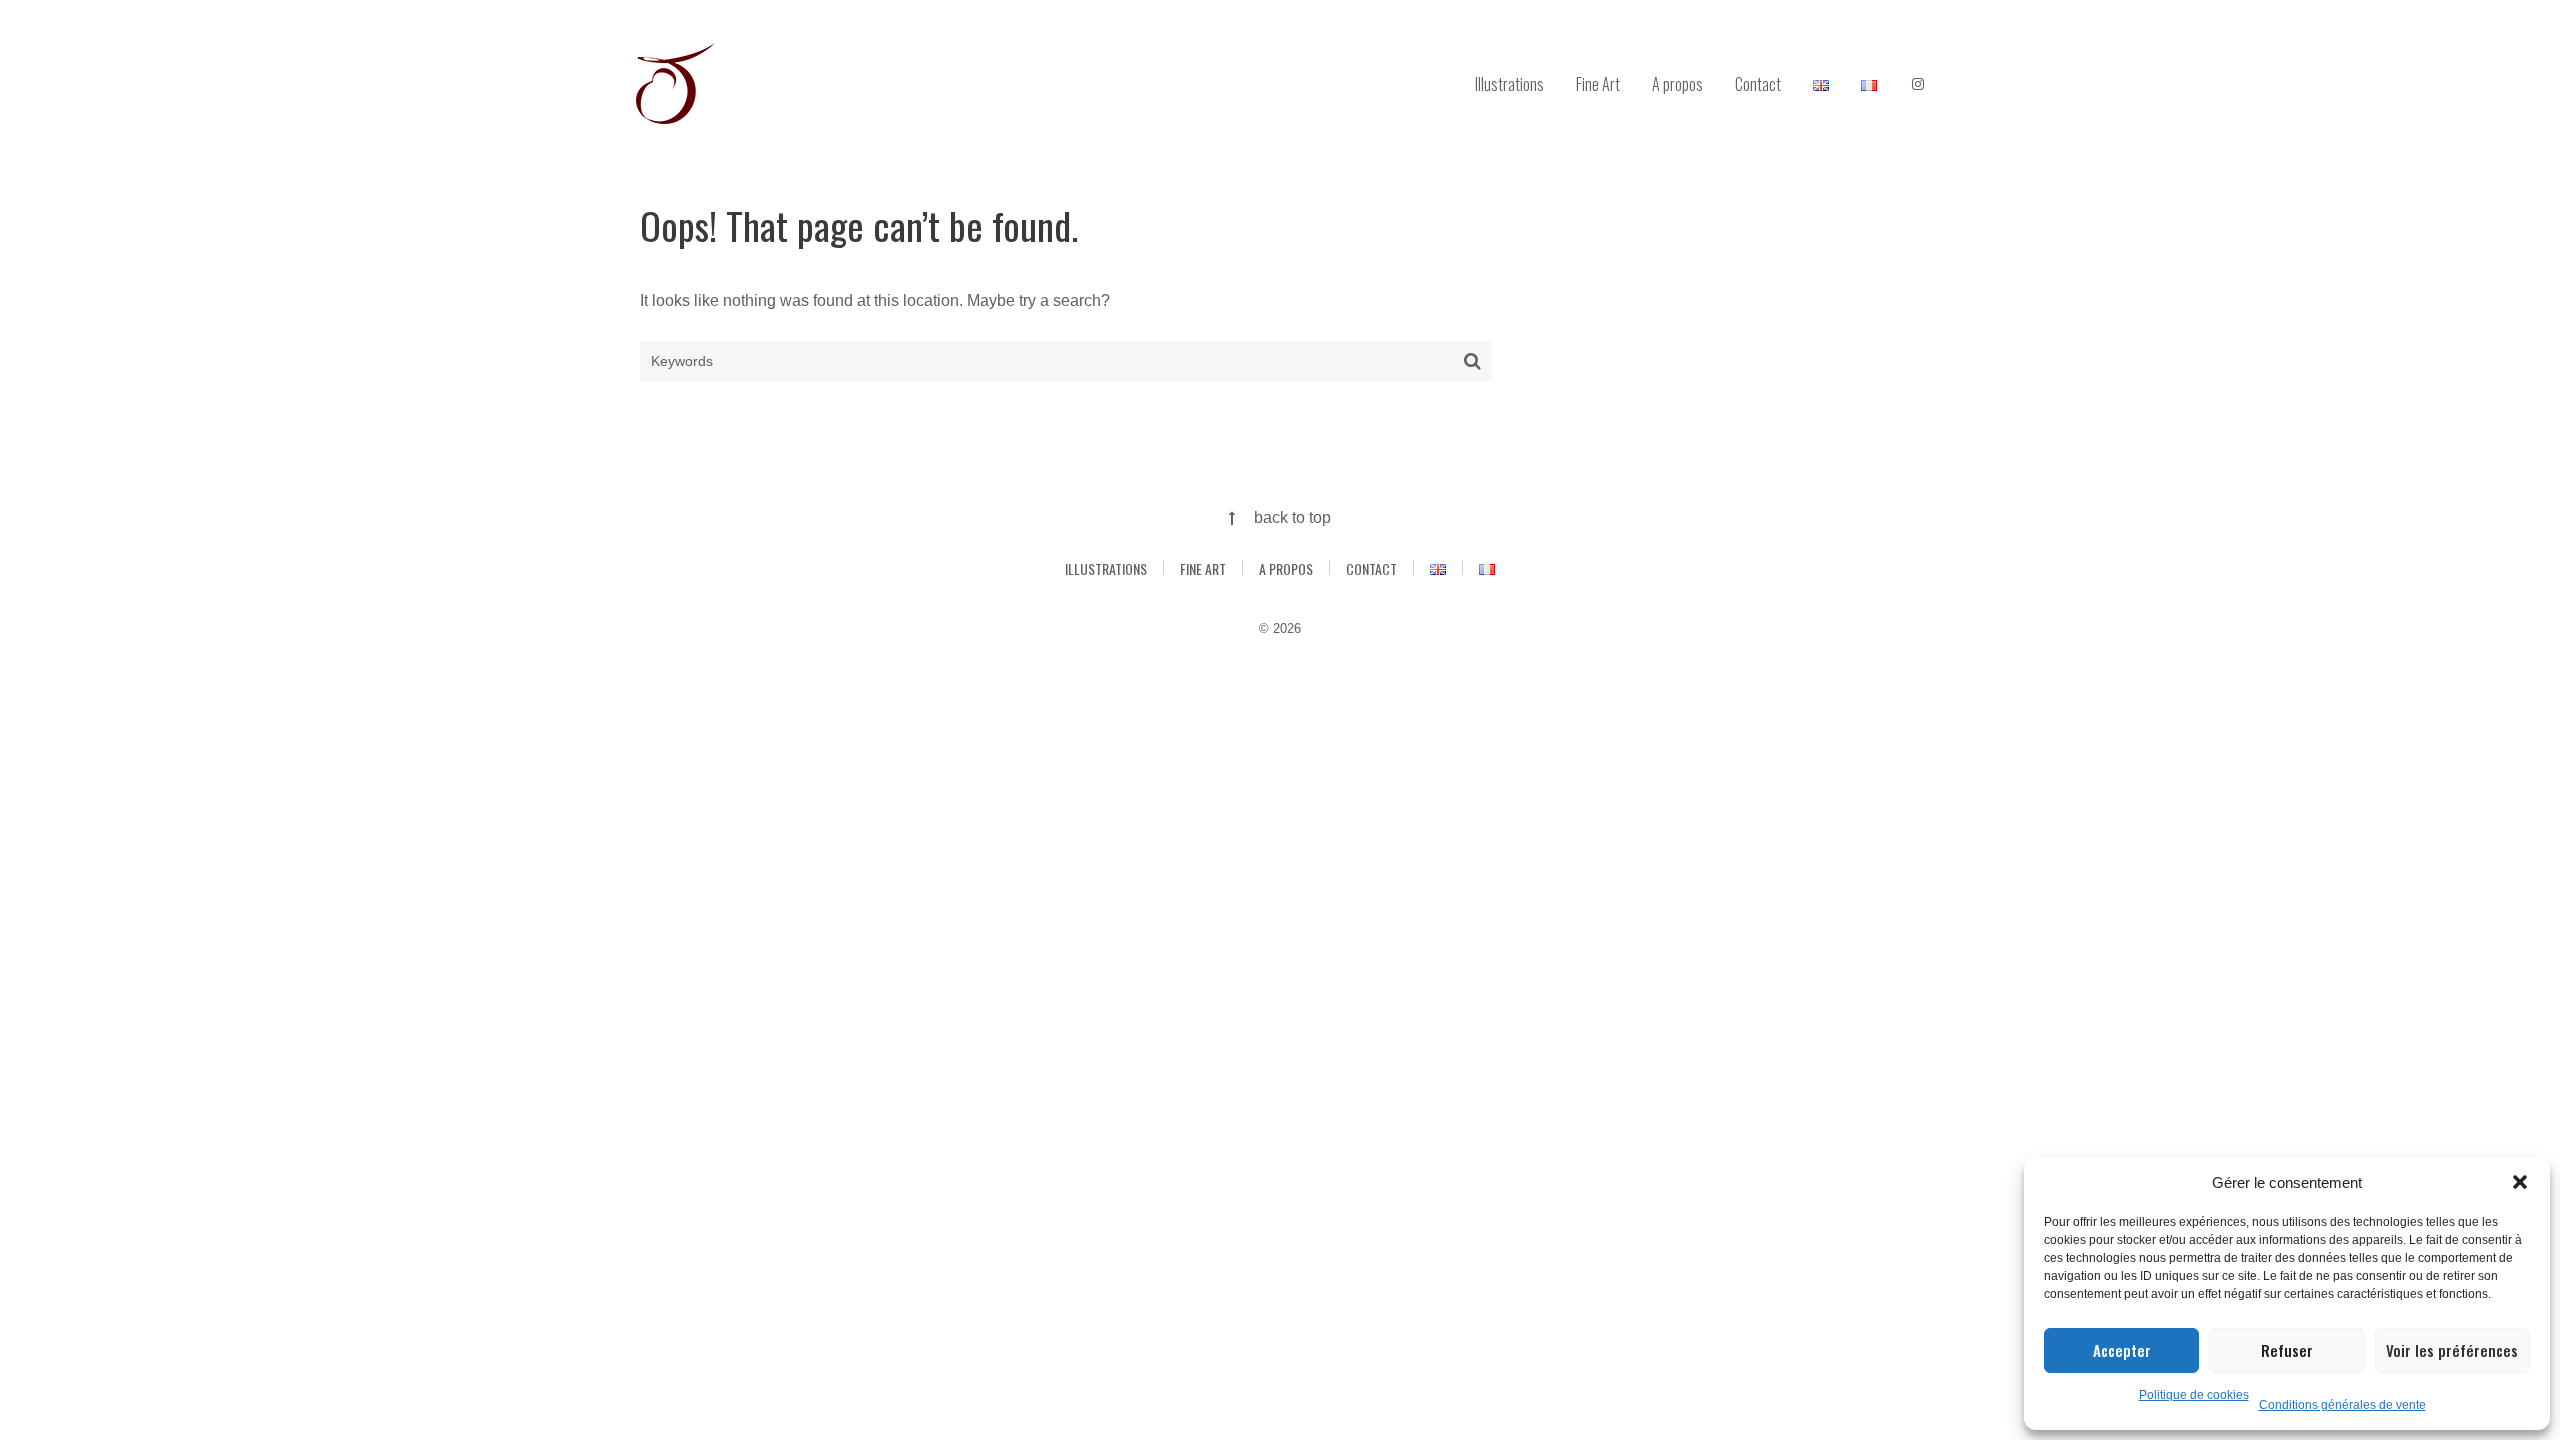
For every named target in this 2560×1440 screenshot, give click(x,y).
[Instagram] (1918, 85)
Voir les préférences (2452, 1350)
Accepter (2122, 1350)
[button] (2520, 1182)
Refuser (2287, 1350)
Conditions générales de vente (2342, 1405)
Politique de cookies (2194, 1395)
